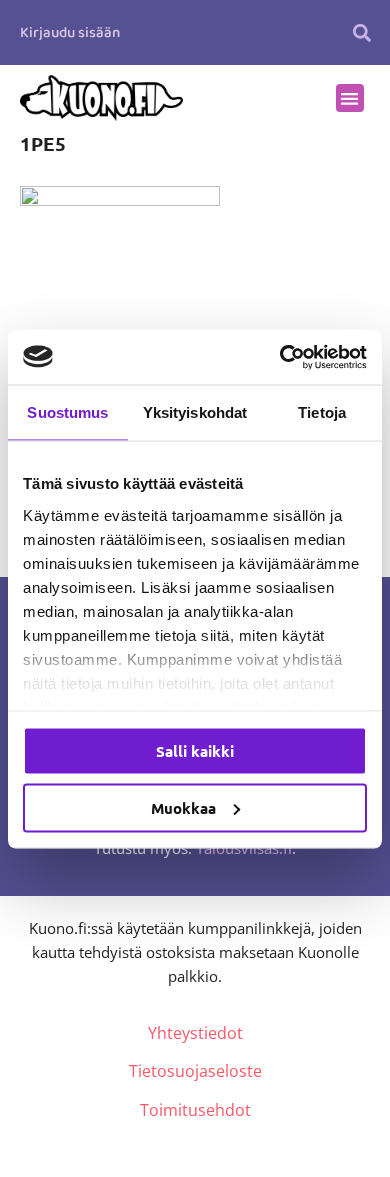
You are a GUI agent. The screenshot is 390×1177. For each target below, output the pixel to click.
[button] (362, 32)
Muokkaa (183, 807)
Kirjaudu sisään (70, 33)
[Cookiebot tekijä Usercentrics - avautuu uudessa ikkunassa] (280, 357)
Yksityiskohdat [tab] (195, 412)
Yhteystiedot (195, 1033)
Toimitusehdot (195, 1110)
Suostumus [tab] (67, 412)
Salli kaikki (195, 751)
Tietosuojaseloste (195, 1071)
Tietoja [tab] (322, 412)
